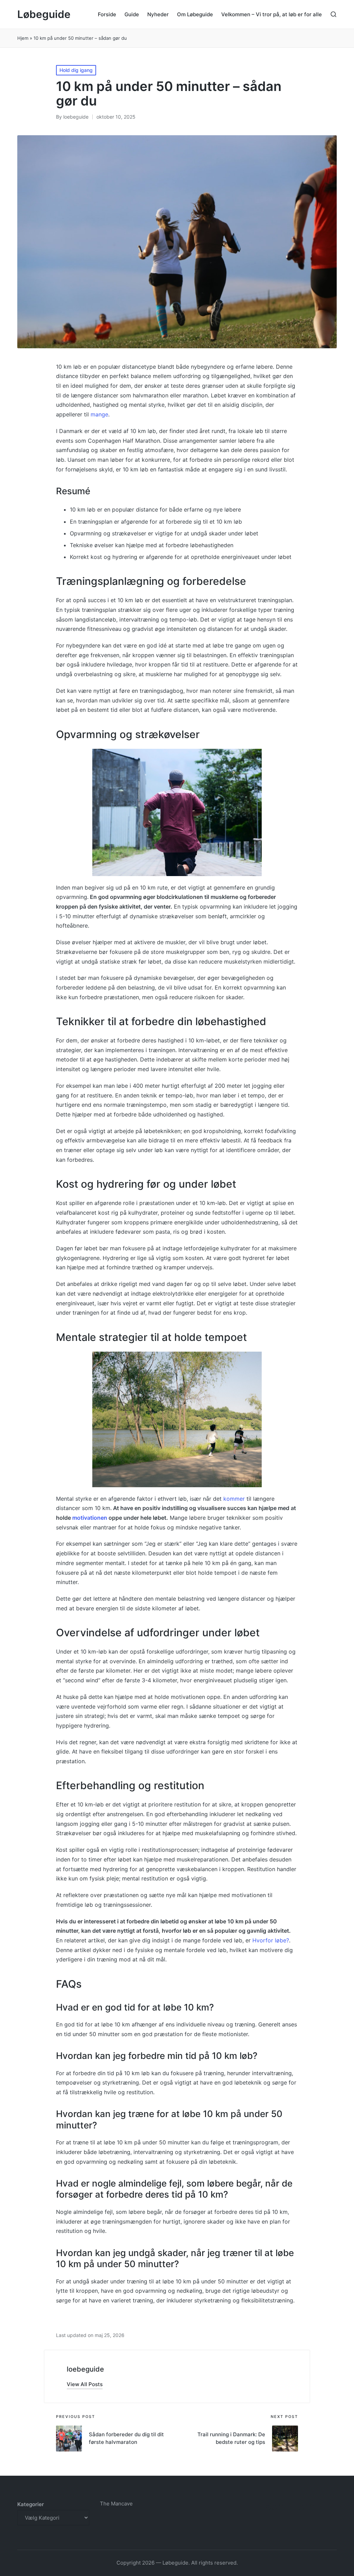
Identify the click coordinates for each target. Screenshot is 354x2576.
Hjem (23, 38)
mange (99, 414)
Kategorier (31, 2504)
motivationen (90, 1518)
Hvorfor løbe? (271, 1940)
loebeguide (85, 2369)
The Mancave (116, 2504)
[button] (85, 2384)
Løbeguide (44, 14)
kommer (234, 1499)
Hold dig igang (76, 70)
